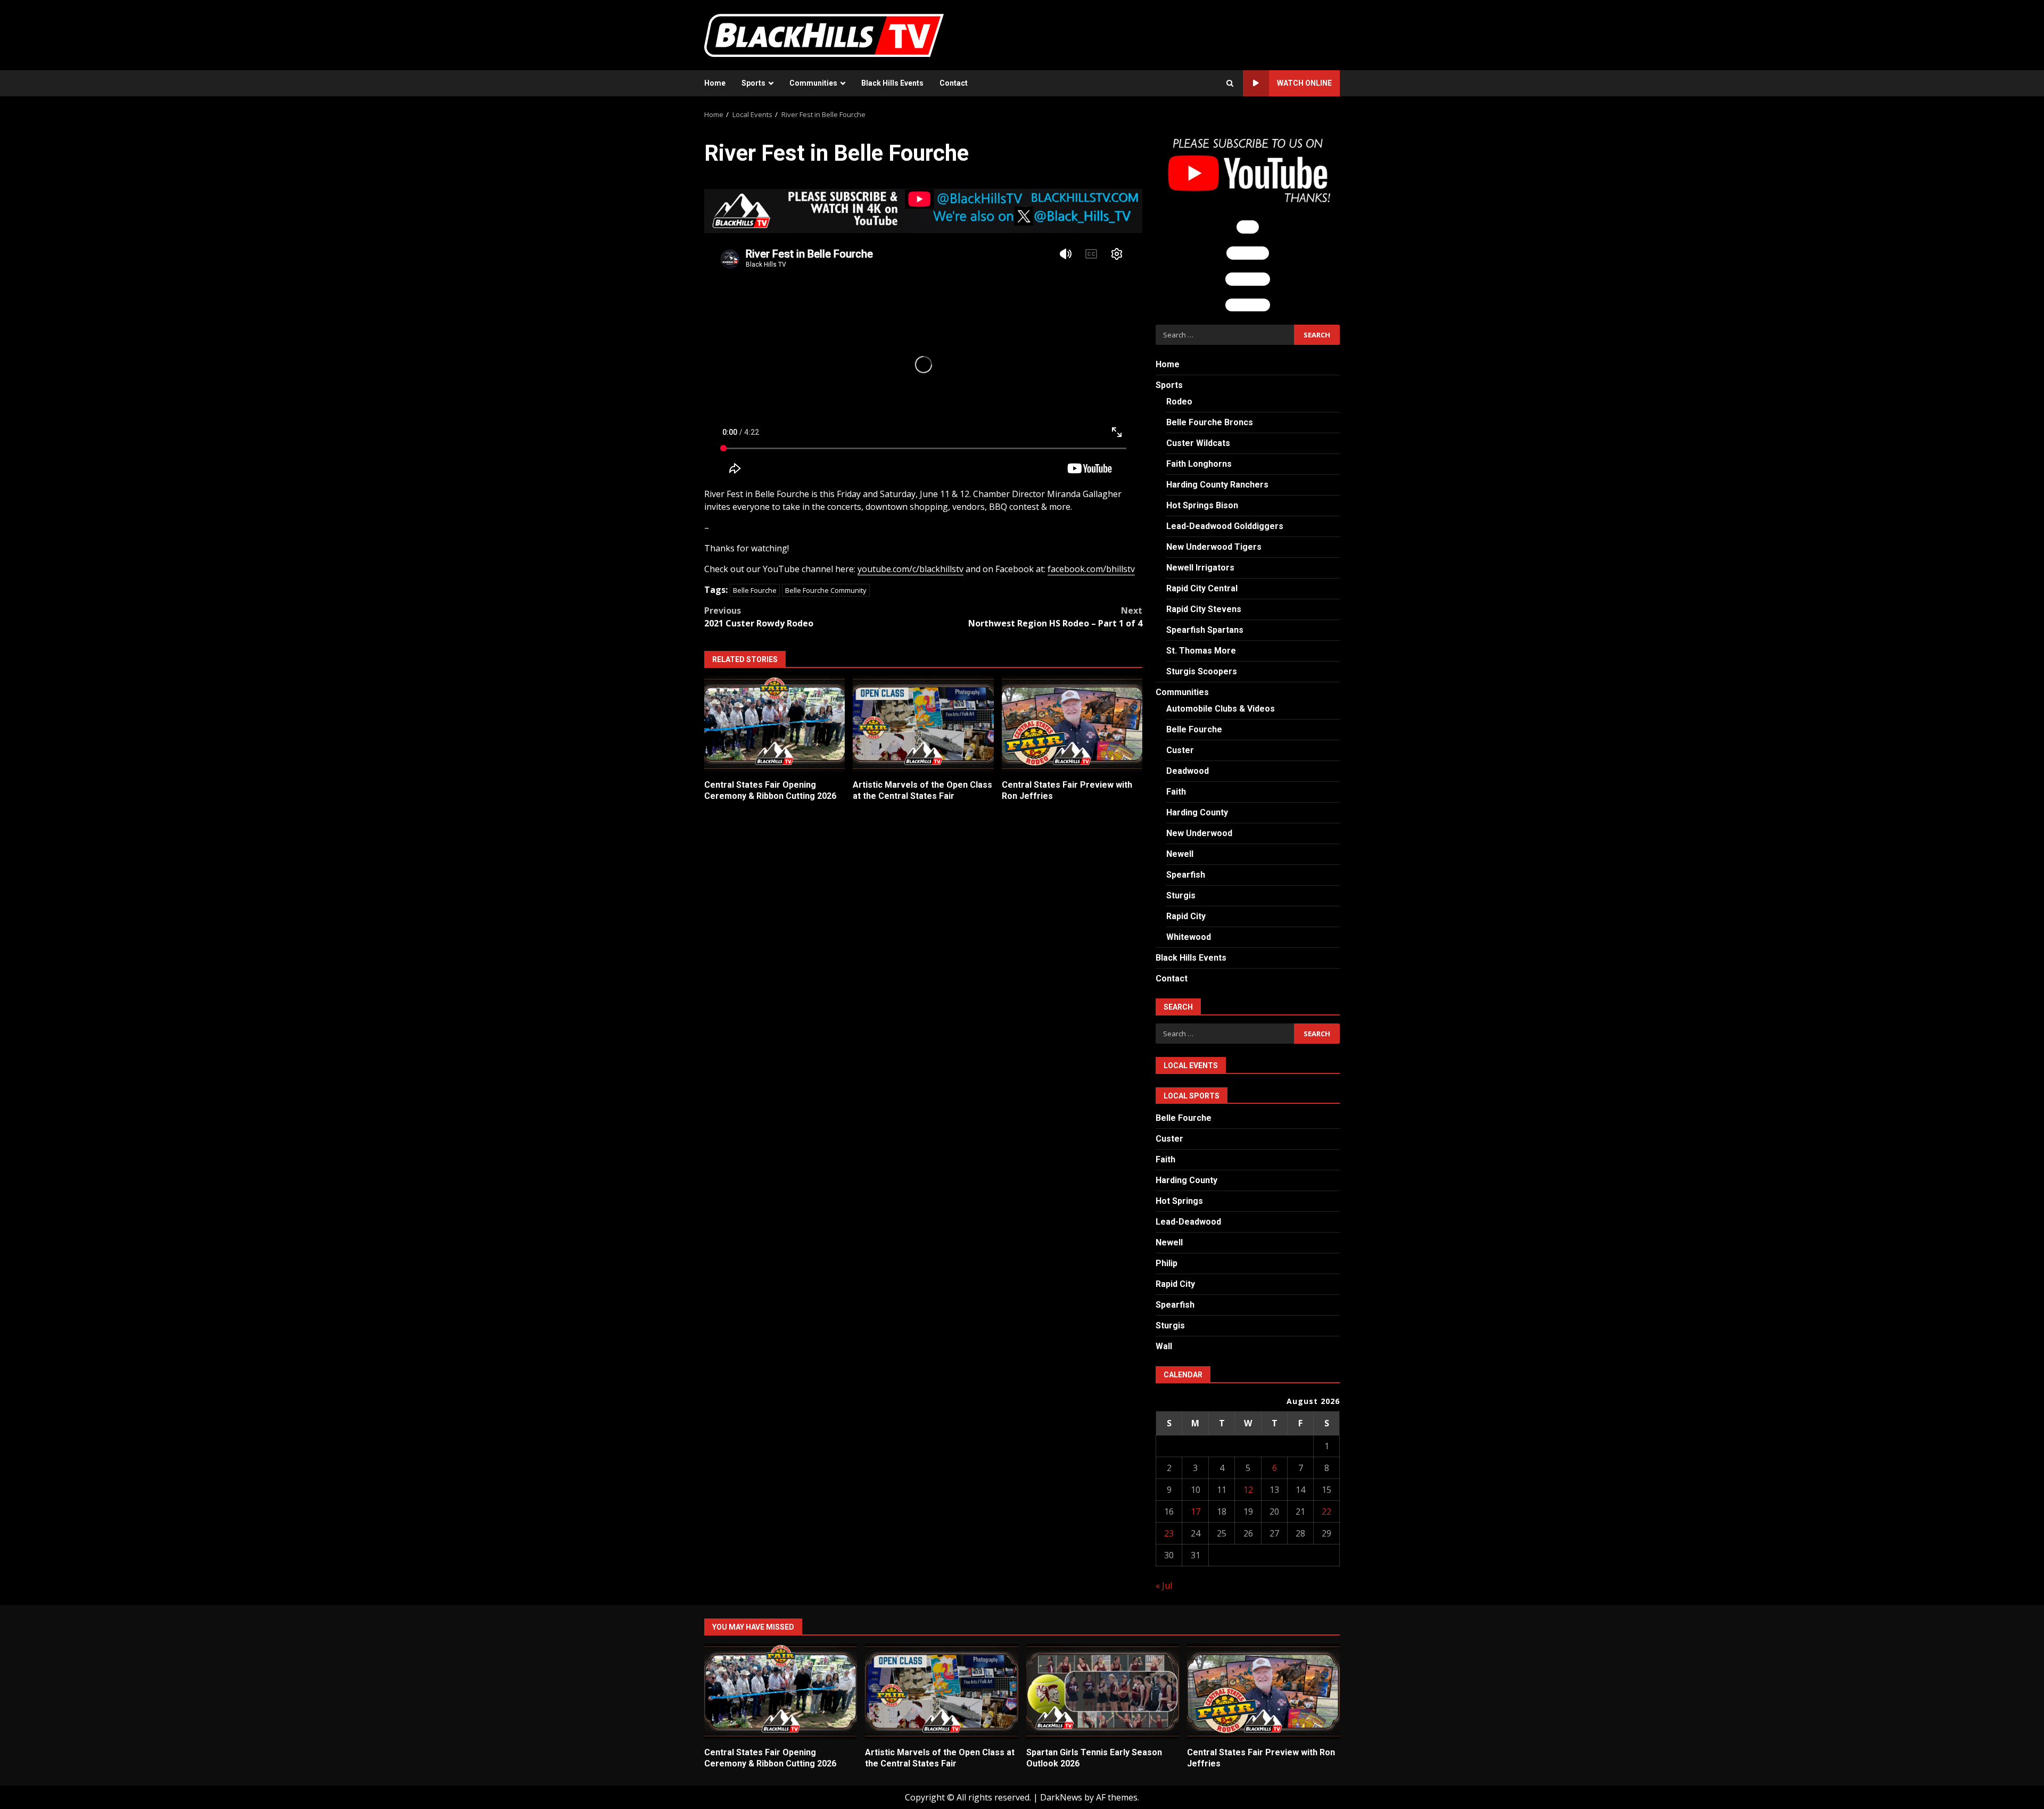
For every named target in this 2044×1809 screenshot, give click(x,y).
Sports (753, 83)
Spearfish (1186, 875)
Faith (1176, 792)
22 (1326, 1511)
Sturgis (1181, 895)
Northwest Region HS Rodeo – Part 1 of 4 (1055, 617)
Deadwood (1188, 771)
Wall (1164, 1346)
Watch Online (1304, 83)
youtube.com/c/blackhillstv (910, 569)
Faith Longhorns (1199, 464)
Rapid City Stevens (1204, 609)
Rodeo (1179, 402)
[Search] (1230, 84)
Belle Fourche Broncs (1210, 422)
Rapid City (1186, 916)
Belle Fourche (755, 590)
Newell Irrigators (1200, 568)
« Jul (1164, 1585)
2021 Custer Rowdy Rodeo (759, 617)
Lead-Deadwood (1188, 1222)
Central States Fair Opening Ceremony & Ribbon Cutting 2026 (774, 724)
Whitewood (1189, 937)
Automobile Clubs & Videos (1221, 709)
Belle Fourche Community (826, 590)
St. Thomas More (1201, 651)
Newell (1180, 854)
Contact (954, 83)
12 (1248, 1490)
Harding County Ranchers (1217, 485)
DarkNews (1061, 1797)
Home (715, 83)
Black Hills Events (892, 83)
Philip (1167, 1263)
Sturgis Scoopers (1202, 671)
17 (1196, 1511)
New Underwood (1199, 833)
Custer (1180, 750)
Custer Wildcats (1198, 443)
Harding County (1197, 812)
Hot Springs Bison (1202, 505)
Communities (813, 83)
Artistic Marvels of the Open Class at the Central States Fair (923, 724)
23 (1169, 1533)
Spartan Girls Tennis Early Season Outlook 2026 (1103, 1691)
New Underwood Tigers (1214, 547)
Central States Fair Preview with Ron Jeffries (1072, 724)
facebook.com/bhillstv (1091, 569)
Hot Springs (1179, 1201)
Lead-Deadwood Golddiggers (1225, 526)
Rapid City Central (1202, 588)
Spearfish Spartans (1205, 630)
